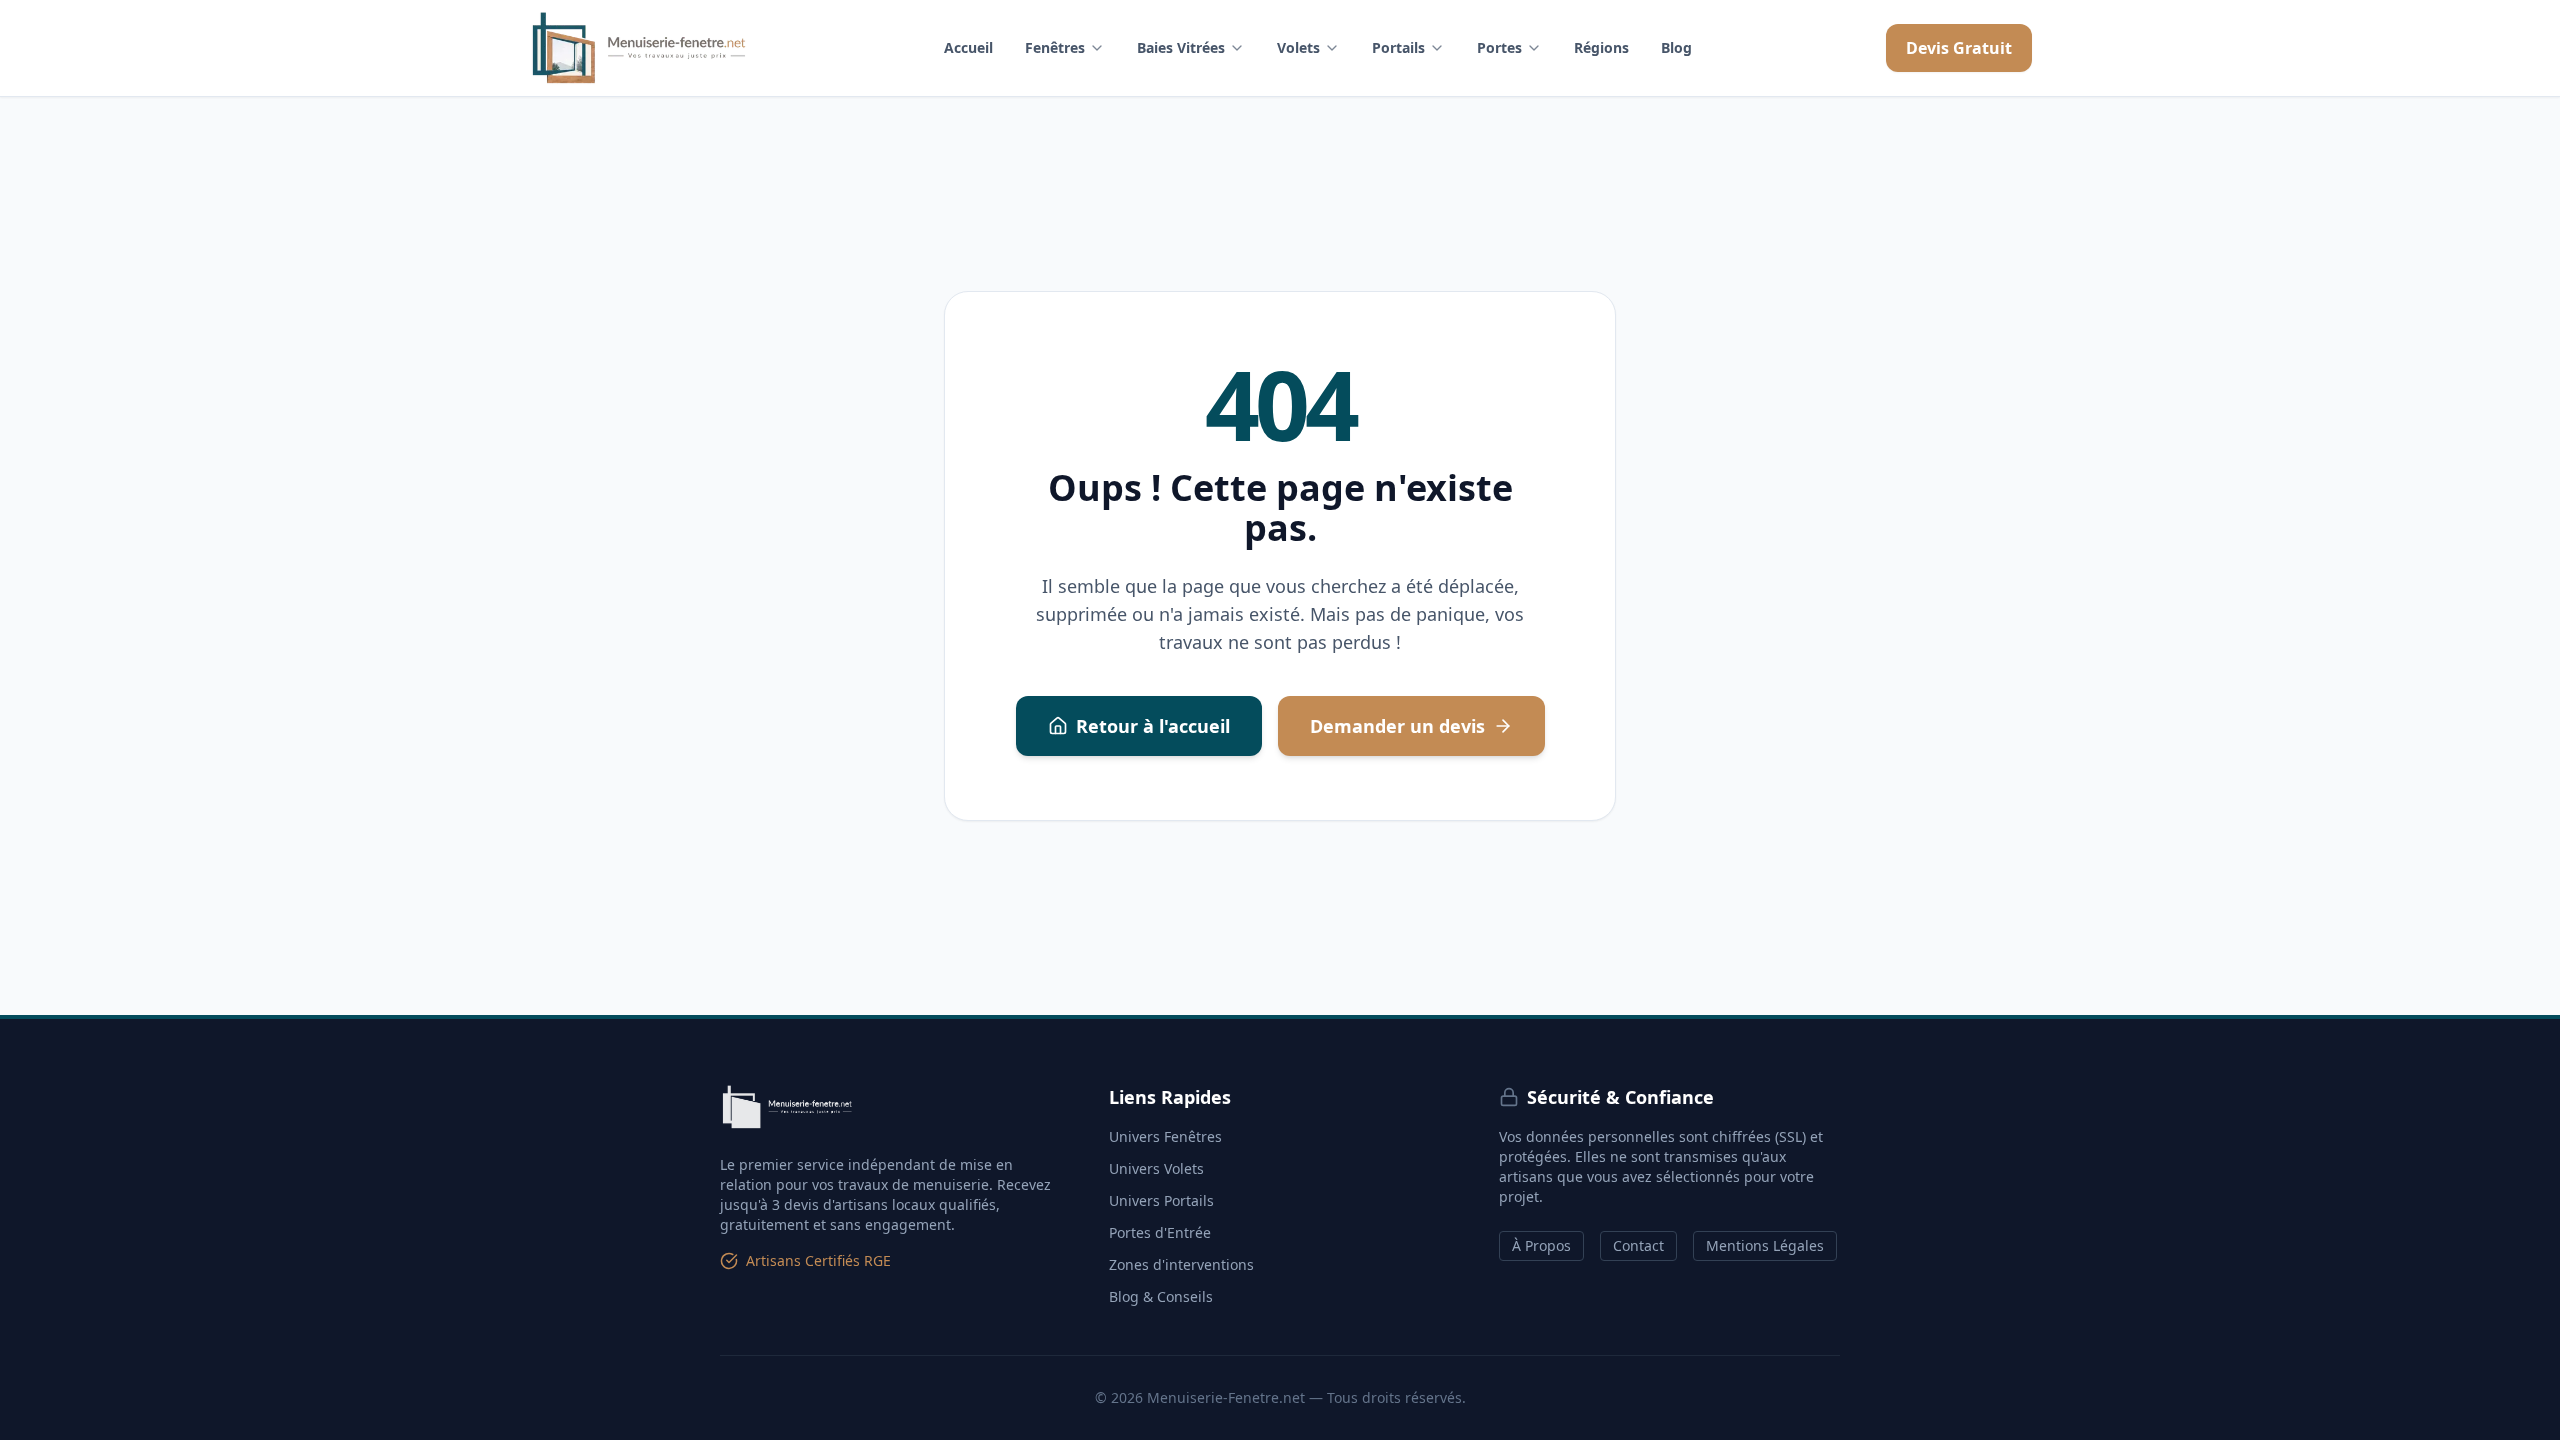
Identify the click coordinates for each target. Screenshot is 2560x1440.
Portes (1499, 47)
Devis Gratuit (1959, 48)
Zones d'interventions (1181, 1264)
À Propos (1541, 1245)
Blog (1676, 47)
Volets (1298, 47)
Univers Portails (1161, 1200)
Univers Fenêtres (1165, 1136)
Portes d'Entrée (1160, 1232)
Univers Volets (1156, 1168)
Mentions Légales (1765, 1245)
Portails (1398, 47)
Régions (1601, 47)
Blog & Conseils (1161, 1296)
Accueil (968, 47)
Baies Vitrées (1181, 47)
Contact (1638, 1245)
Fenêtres (1055, 47)
